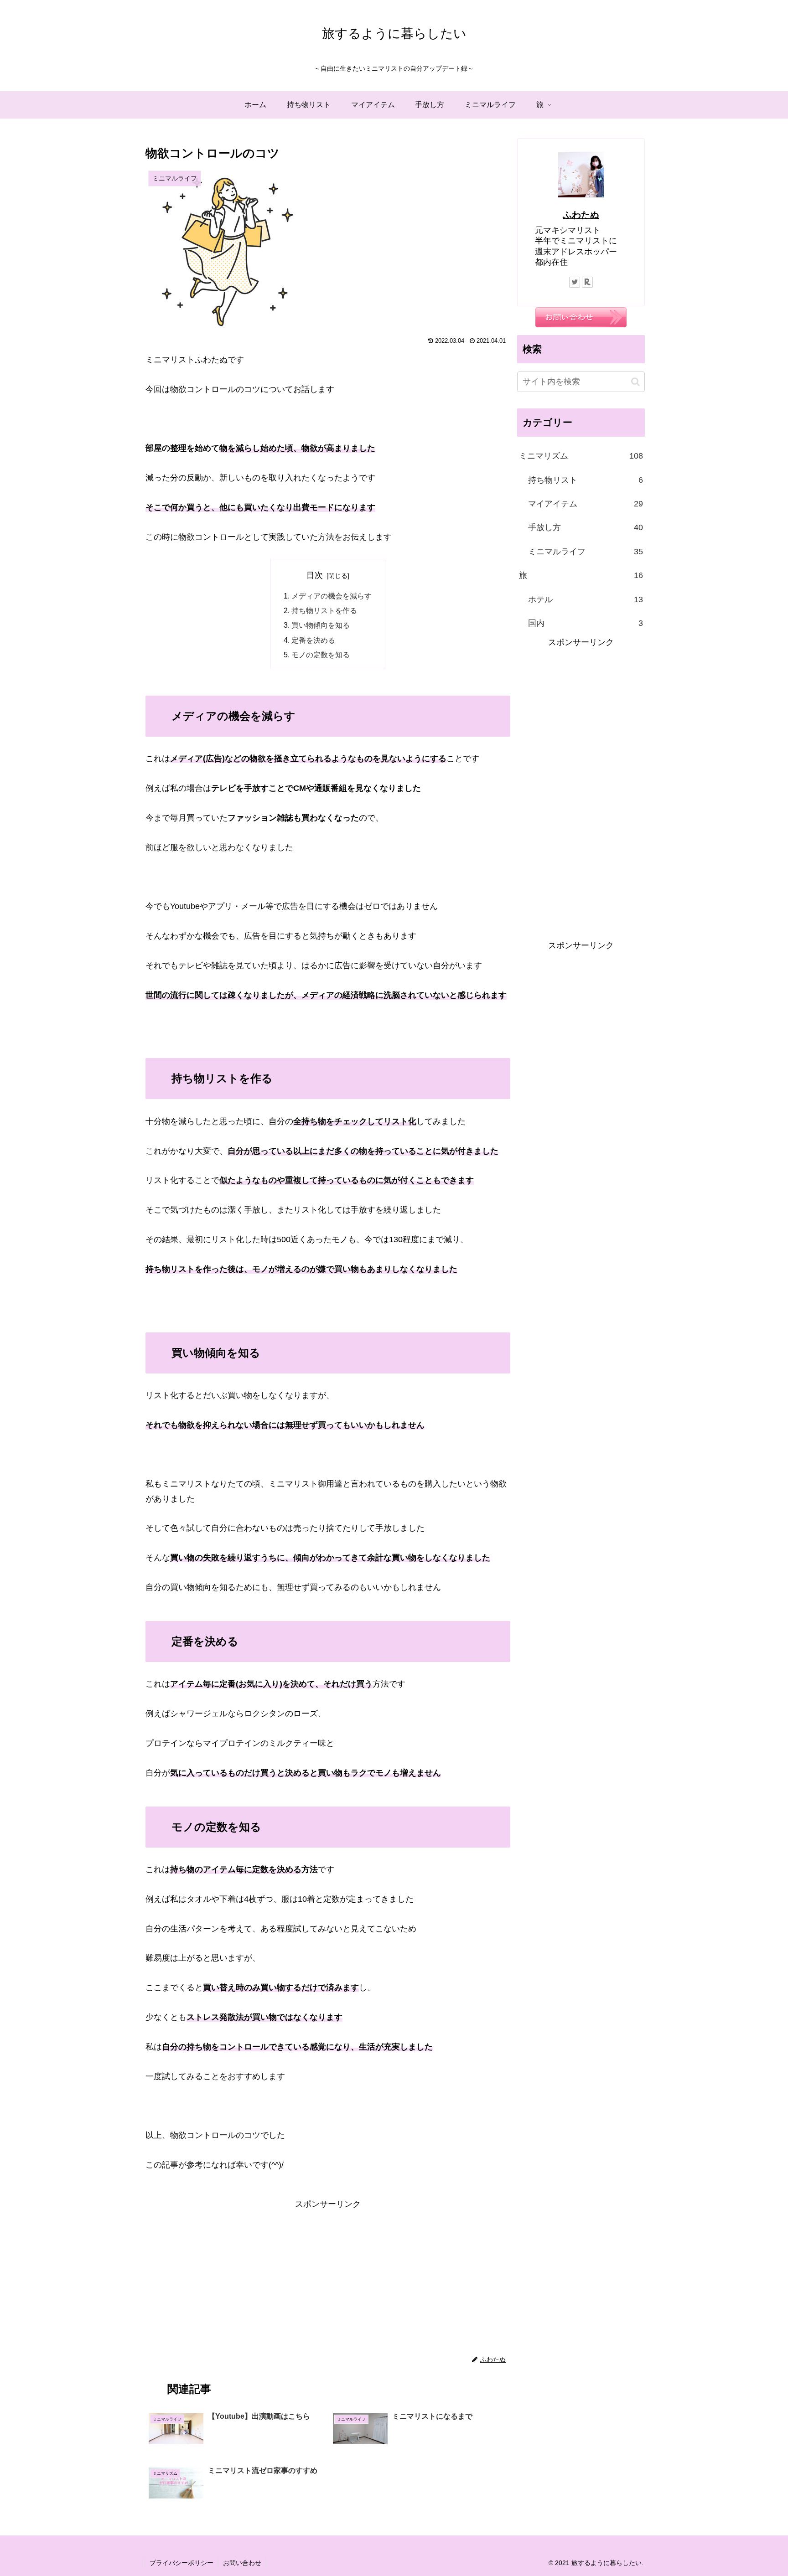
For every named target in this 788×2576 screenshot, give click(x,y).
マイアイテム (586, 504)
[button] (635, 382)
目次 (315, 575)
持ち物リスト (586, 480)
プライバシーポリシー (181, 2563)
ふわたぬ (581, 215)
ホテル (586, 599)
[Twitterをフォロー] (575, 282)
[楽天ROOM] (587, 282)
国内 (586, 623)
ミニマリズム (581, 456)
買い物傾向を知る (321, 625)
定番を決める (313, 640)
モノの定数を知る (321, 655)
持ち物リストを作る (324, 610)
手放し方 (586, 527)
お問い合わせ (242, 2563)
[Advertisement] (328, 2276)
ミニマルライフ (586, 552)
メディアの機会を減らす (332, 596)
